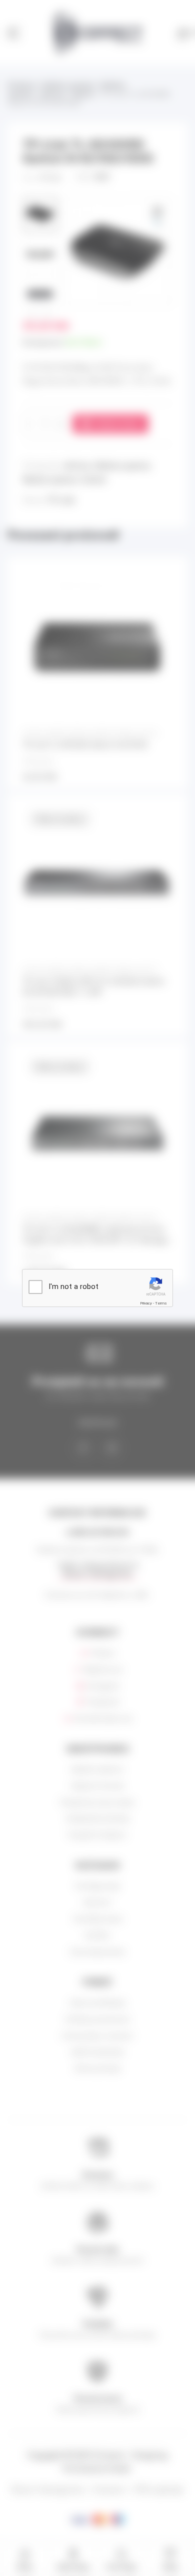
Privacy (146, 1303)
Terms (161, 1303)
